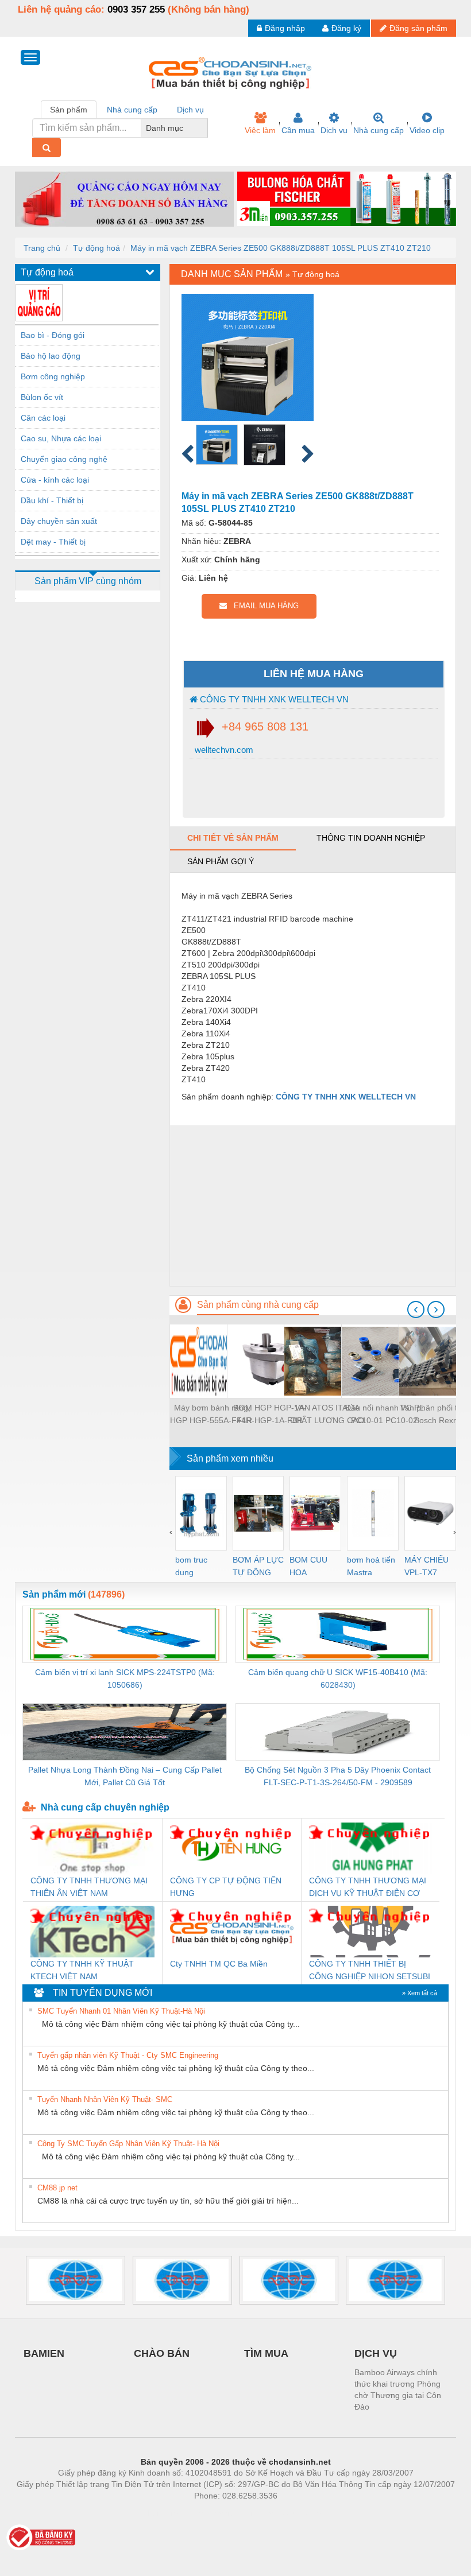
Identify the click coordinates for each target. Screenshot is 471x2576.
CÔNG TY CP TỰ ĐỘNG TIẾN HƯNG (226, 1887)
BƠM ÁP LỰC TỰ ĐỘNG (258, 1566)
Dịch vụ (334, 130)
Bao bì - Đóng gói (53, 335)
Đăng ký (346, 28)
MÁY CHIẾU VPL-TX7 (426, 1566)
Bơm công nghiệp (53, 376)
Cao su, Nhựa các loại (61, 438)
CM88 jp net (57, 2188)
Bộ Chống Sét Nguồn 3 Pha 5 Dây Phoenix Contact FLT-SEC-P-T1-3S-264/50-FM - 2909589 (338, 1776)
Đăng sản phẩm (418, 28)
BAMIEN (44, 2353)
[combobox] (204, 128)
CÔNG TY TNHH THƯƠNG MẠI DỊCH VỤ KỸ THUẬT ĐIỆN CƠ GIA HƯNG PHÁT (368, 1888)
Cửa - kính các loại (55, 480)
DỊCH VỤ (376, 2353)
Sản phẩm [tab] (69, 110)
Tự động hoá (96, 248)
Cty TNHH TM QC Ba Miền (219, 1964)
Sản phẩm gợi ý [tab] (221, 861)
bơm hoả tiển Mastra (371, 1566)
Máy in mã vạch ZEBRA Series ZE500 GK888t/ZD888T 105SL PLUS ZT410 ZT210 (281, 248)
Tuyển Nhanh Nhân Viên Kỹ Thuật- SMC (105, 2099)
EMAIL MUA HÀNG (263, 606)
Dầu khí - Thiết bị (52, 500)
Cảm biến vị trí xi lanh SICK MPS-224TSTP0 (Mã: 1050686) (125, 1679)
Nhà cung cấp (379, 130)
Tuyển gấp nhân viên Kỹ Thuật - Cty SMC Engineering (128, 2055)
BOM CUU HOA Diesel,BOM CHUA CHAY (312, 1567)
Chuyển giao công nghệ (64, 459)
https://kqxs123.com (292, 2513)
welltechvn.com (223, 750)
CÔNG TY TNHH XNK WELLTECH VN (273, 699)
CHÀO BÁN (162, 2353)
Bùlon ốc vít (42, 397)
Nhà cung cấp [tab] (132, 110)
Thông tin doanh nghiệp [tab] (371, 838)
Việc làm (260, 130)
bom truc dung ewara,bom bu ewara (196, 1567)
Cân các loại (43, 418)
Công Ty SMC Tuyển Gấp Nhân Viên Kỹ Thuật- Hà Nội (128, 2144)
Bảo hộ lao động (51, 356)
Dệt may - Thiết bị (53, 542)
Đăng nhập (285, 28)
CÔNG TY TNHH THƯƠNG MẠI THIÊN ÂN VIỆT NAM (89, 1887)
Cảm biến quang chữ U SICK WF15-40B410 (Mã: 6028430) (338, 1679)
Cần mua (298, 130)
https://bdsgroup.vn (221, 2513)
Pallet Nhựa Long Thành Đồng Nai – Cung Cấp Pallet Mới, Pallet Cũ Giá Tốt (125, 1776)
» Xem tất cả (420, 1993)
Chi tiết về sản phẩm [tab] (233, 838)
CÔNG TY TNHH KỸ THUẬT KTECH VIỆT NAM (82, 1970)
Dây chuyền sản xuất (59, 521)
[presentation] (416, 1310)
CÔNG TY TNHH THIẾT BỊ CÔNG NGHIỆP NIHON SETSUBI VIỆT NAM (370, 1971)
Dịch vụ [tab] (190, 110)
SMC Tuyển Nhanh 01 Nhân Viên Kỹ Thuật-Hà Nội (121, 2011)
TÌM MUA (266, 2353)
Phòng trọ (161, 2513)
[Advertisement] (313, 1206)
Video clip (427, 130)
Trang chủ (42, 248)
